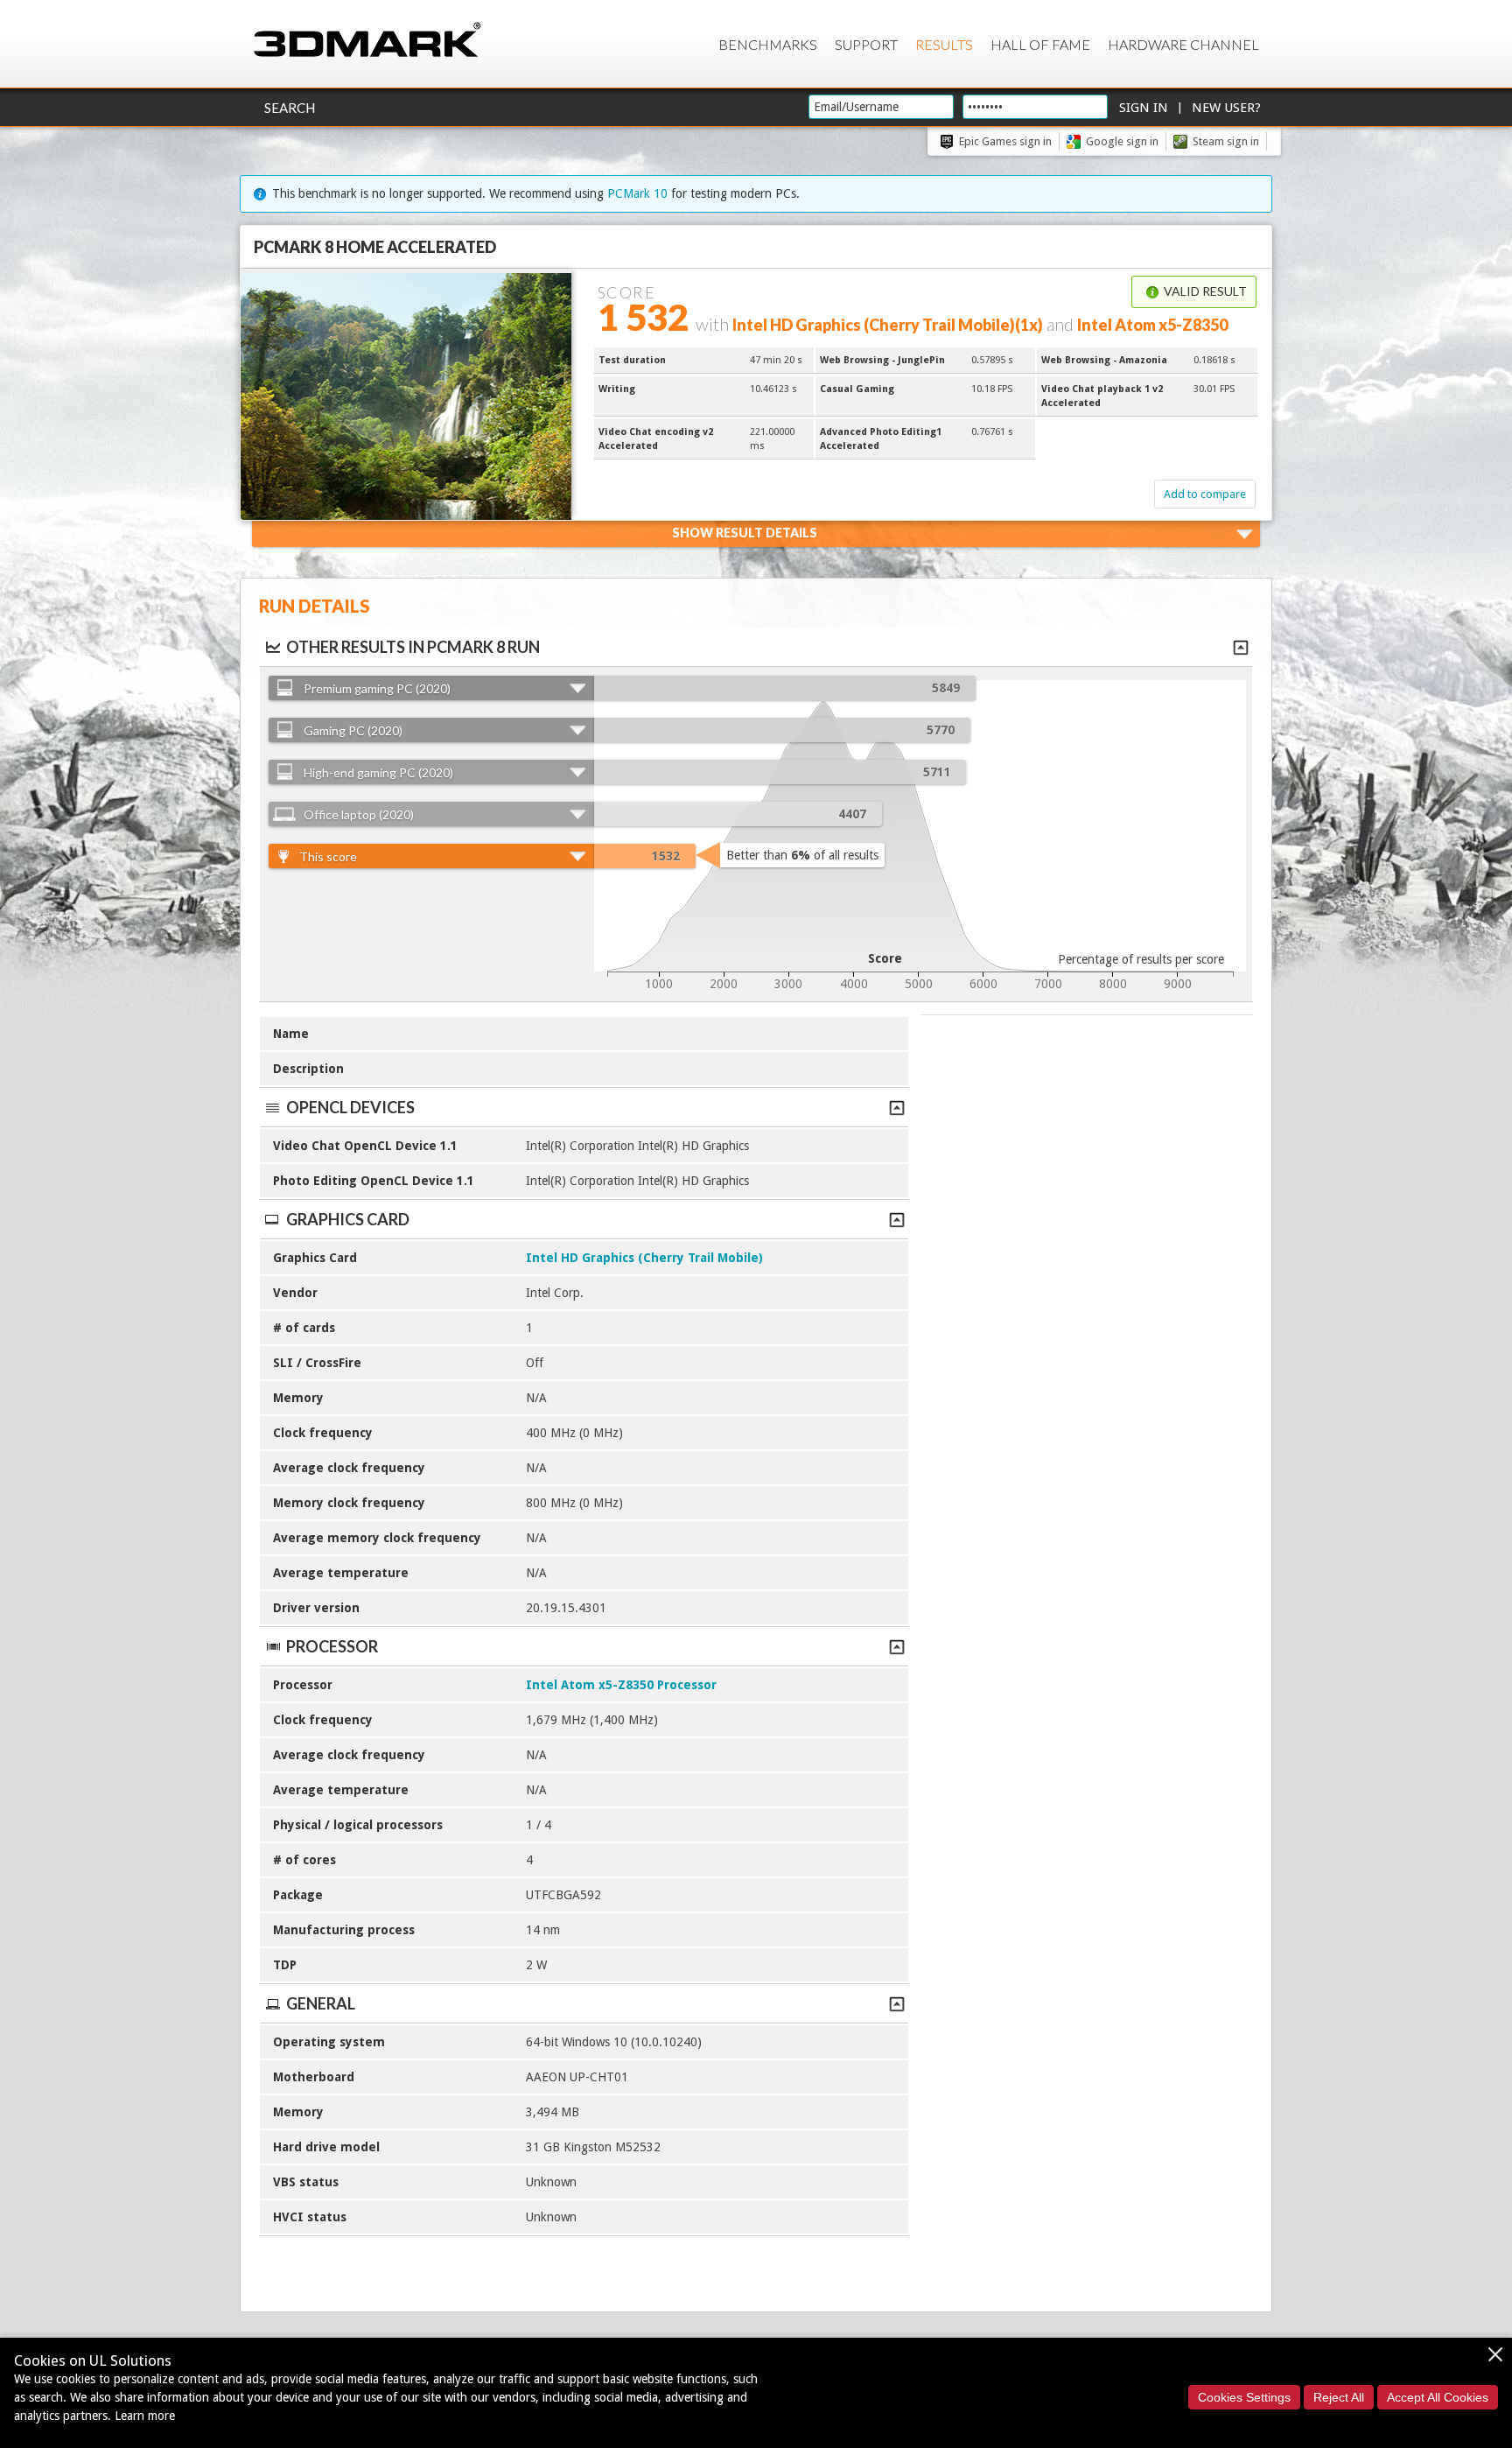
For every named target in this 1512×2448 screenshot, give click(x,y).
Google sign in (1122, 141)
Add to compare (1205, 494)
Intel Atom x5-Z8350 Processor (621, 1685)
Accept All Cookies (1438, 2397)
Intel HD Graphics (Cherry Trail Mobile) (644, 1258)
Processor (332, 1646)
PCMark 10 (637, 193)
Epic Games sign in (1005, 141)
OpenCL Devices (350, 1107)
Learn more (145, 2416)
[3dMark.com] (367, 41)
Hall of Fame (1040, 44)
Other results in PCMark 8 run (413, 647)
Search (290, 108)
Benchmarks (768, 44)
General (321, 2003)
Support (866, 44)
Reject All (1339, 2397)
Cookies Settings (1244, 2397)
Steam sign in (1226, 141)
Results (944, 44)
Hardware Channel (1183, 44)
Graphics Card (348, 1219)
